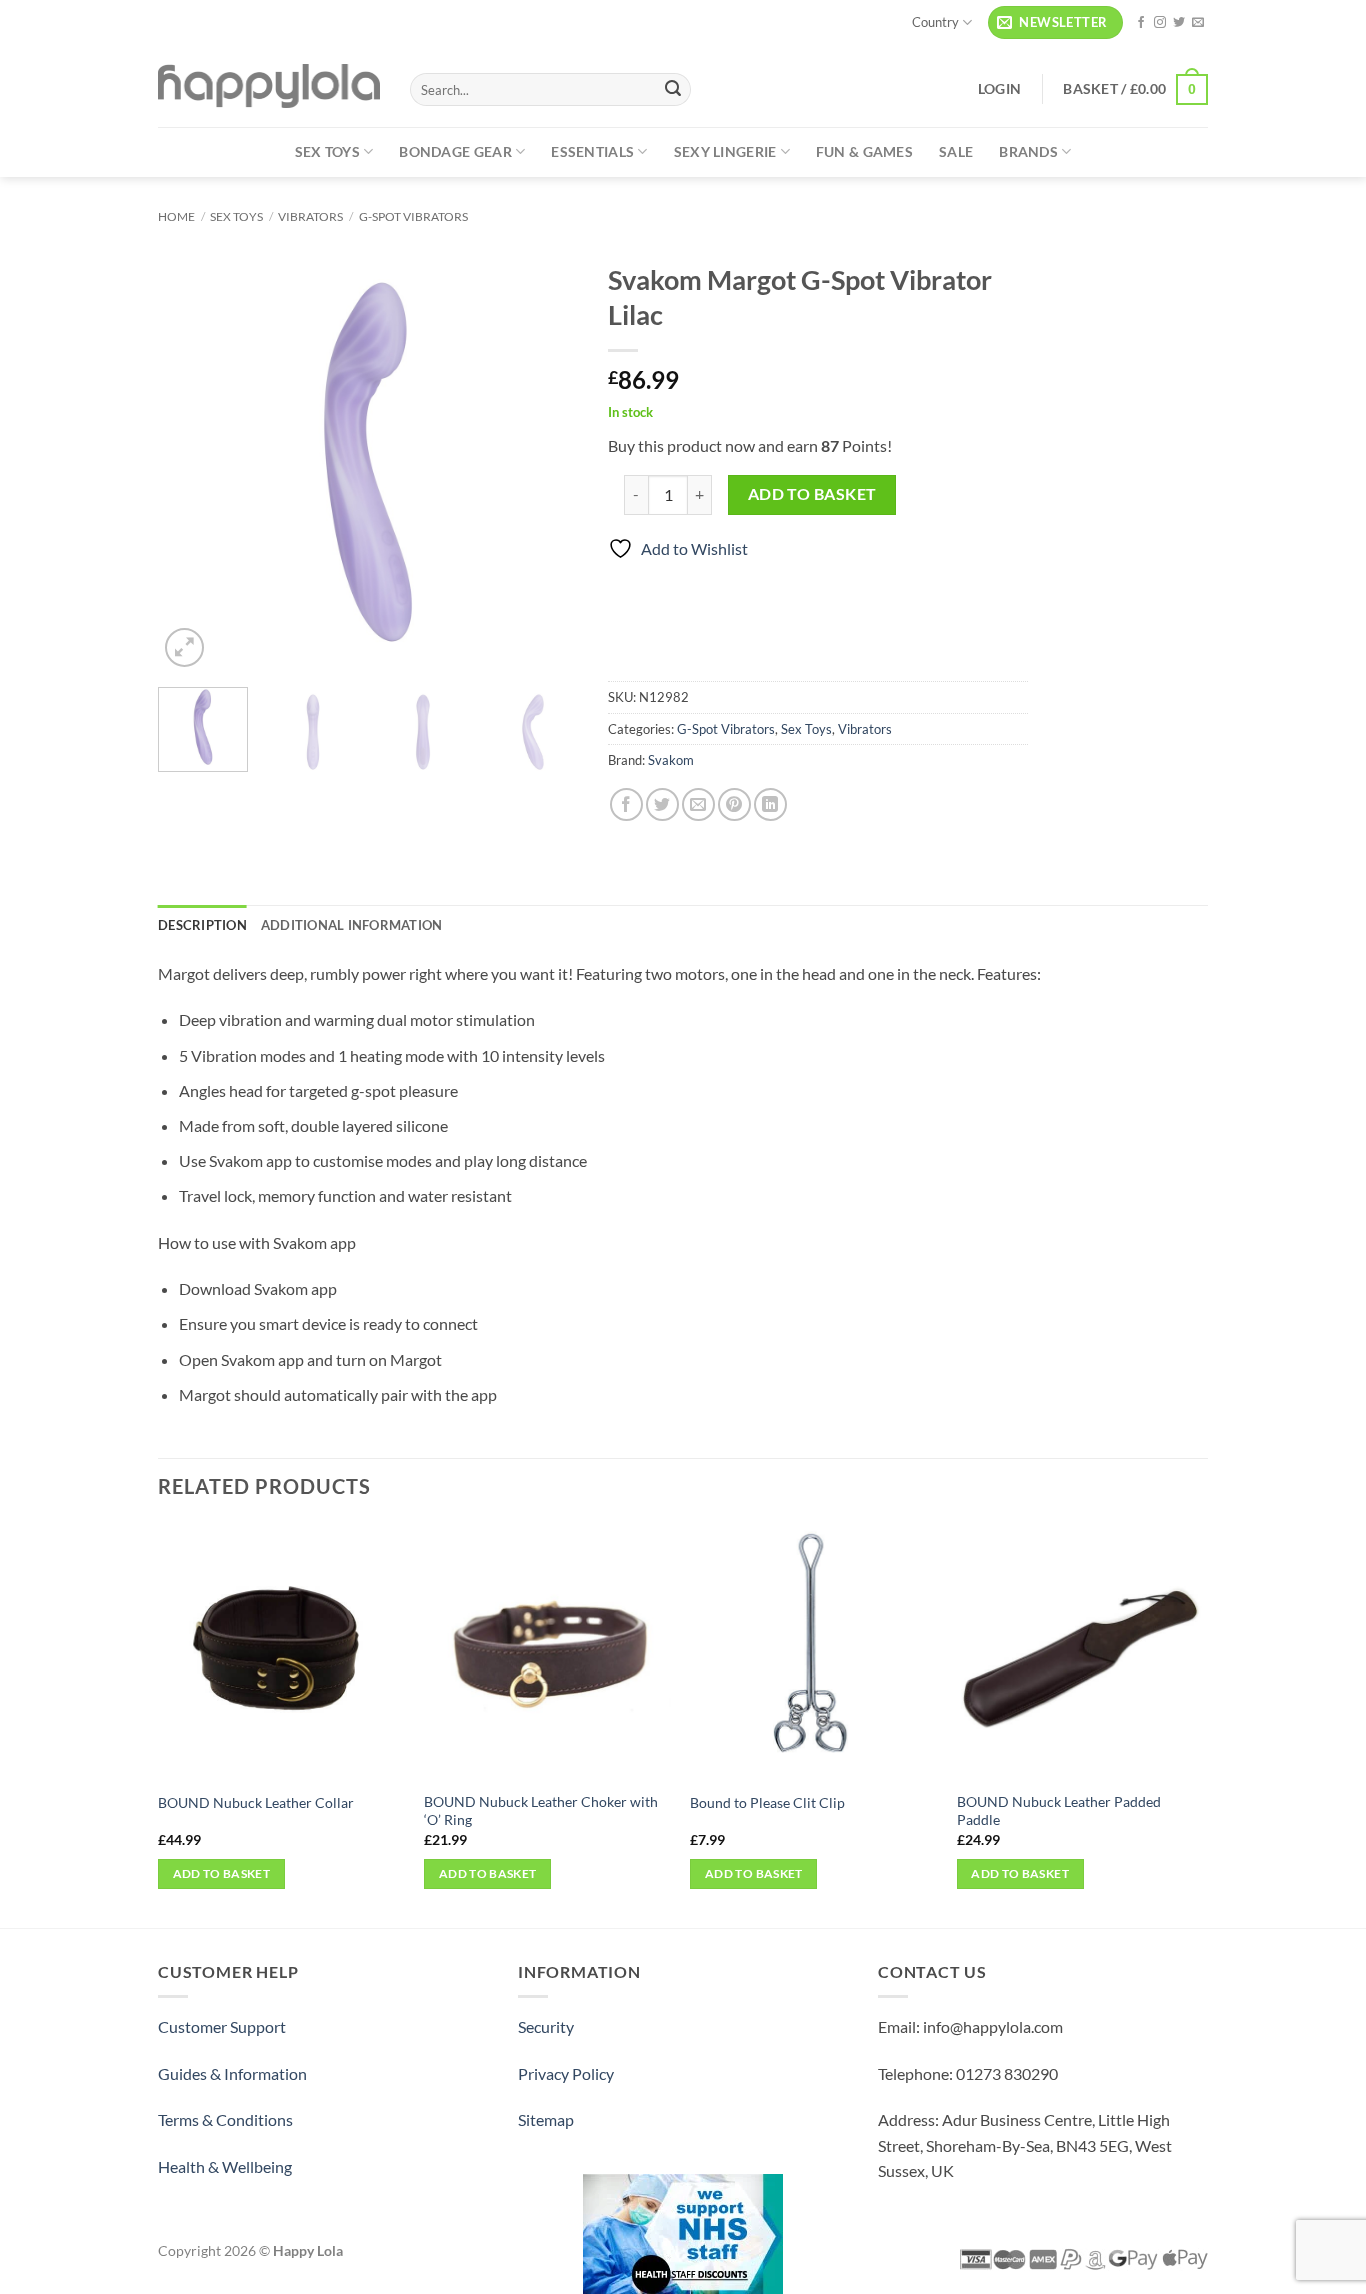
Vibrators (310, 216)
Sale (956, 151)
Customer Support (222, 2026)
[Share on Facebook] (626, 804)
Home (176, 216)
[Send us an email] (1198, 23)
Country (935, 22)
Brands (1028, 151)
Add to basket (812, 494)
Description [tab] (202, 925)
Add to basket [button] (222, 1873)
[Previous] (192, 462)
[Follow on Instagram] (1160, 23)
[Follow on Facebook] (1141, 23)
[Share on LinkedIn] (770, 804)
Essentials (592, 151)
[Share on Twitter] (662, 804)
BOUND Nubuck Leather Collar (256, 1802)
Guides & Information (232, 2073)
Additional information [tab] (352, 925)
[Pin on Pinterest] (734, 804)
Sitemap (546, 2119)
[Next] (544, 462)
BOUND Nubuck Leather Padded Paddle (1059, 1811)
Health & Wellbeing (225, 2166)
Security (546, 2026)
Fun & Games (864, 151)
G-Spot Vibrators (413, 216)
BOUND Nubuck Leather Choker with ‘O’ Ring (541, 1811)
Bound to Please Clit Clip (767, 1802)
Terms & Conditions (225, 2119)
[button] (1055, 22)
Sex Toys (327, 151)
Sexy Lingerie (725, 151)
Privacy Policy (566, 2073)
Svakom (671, 760)
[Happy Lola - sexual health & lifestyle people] (269, 86)
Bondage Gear (455, 151)
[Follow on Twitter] (1179, 23)
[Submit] (673, 90)
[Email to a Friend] (698, 804)
